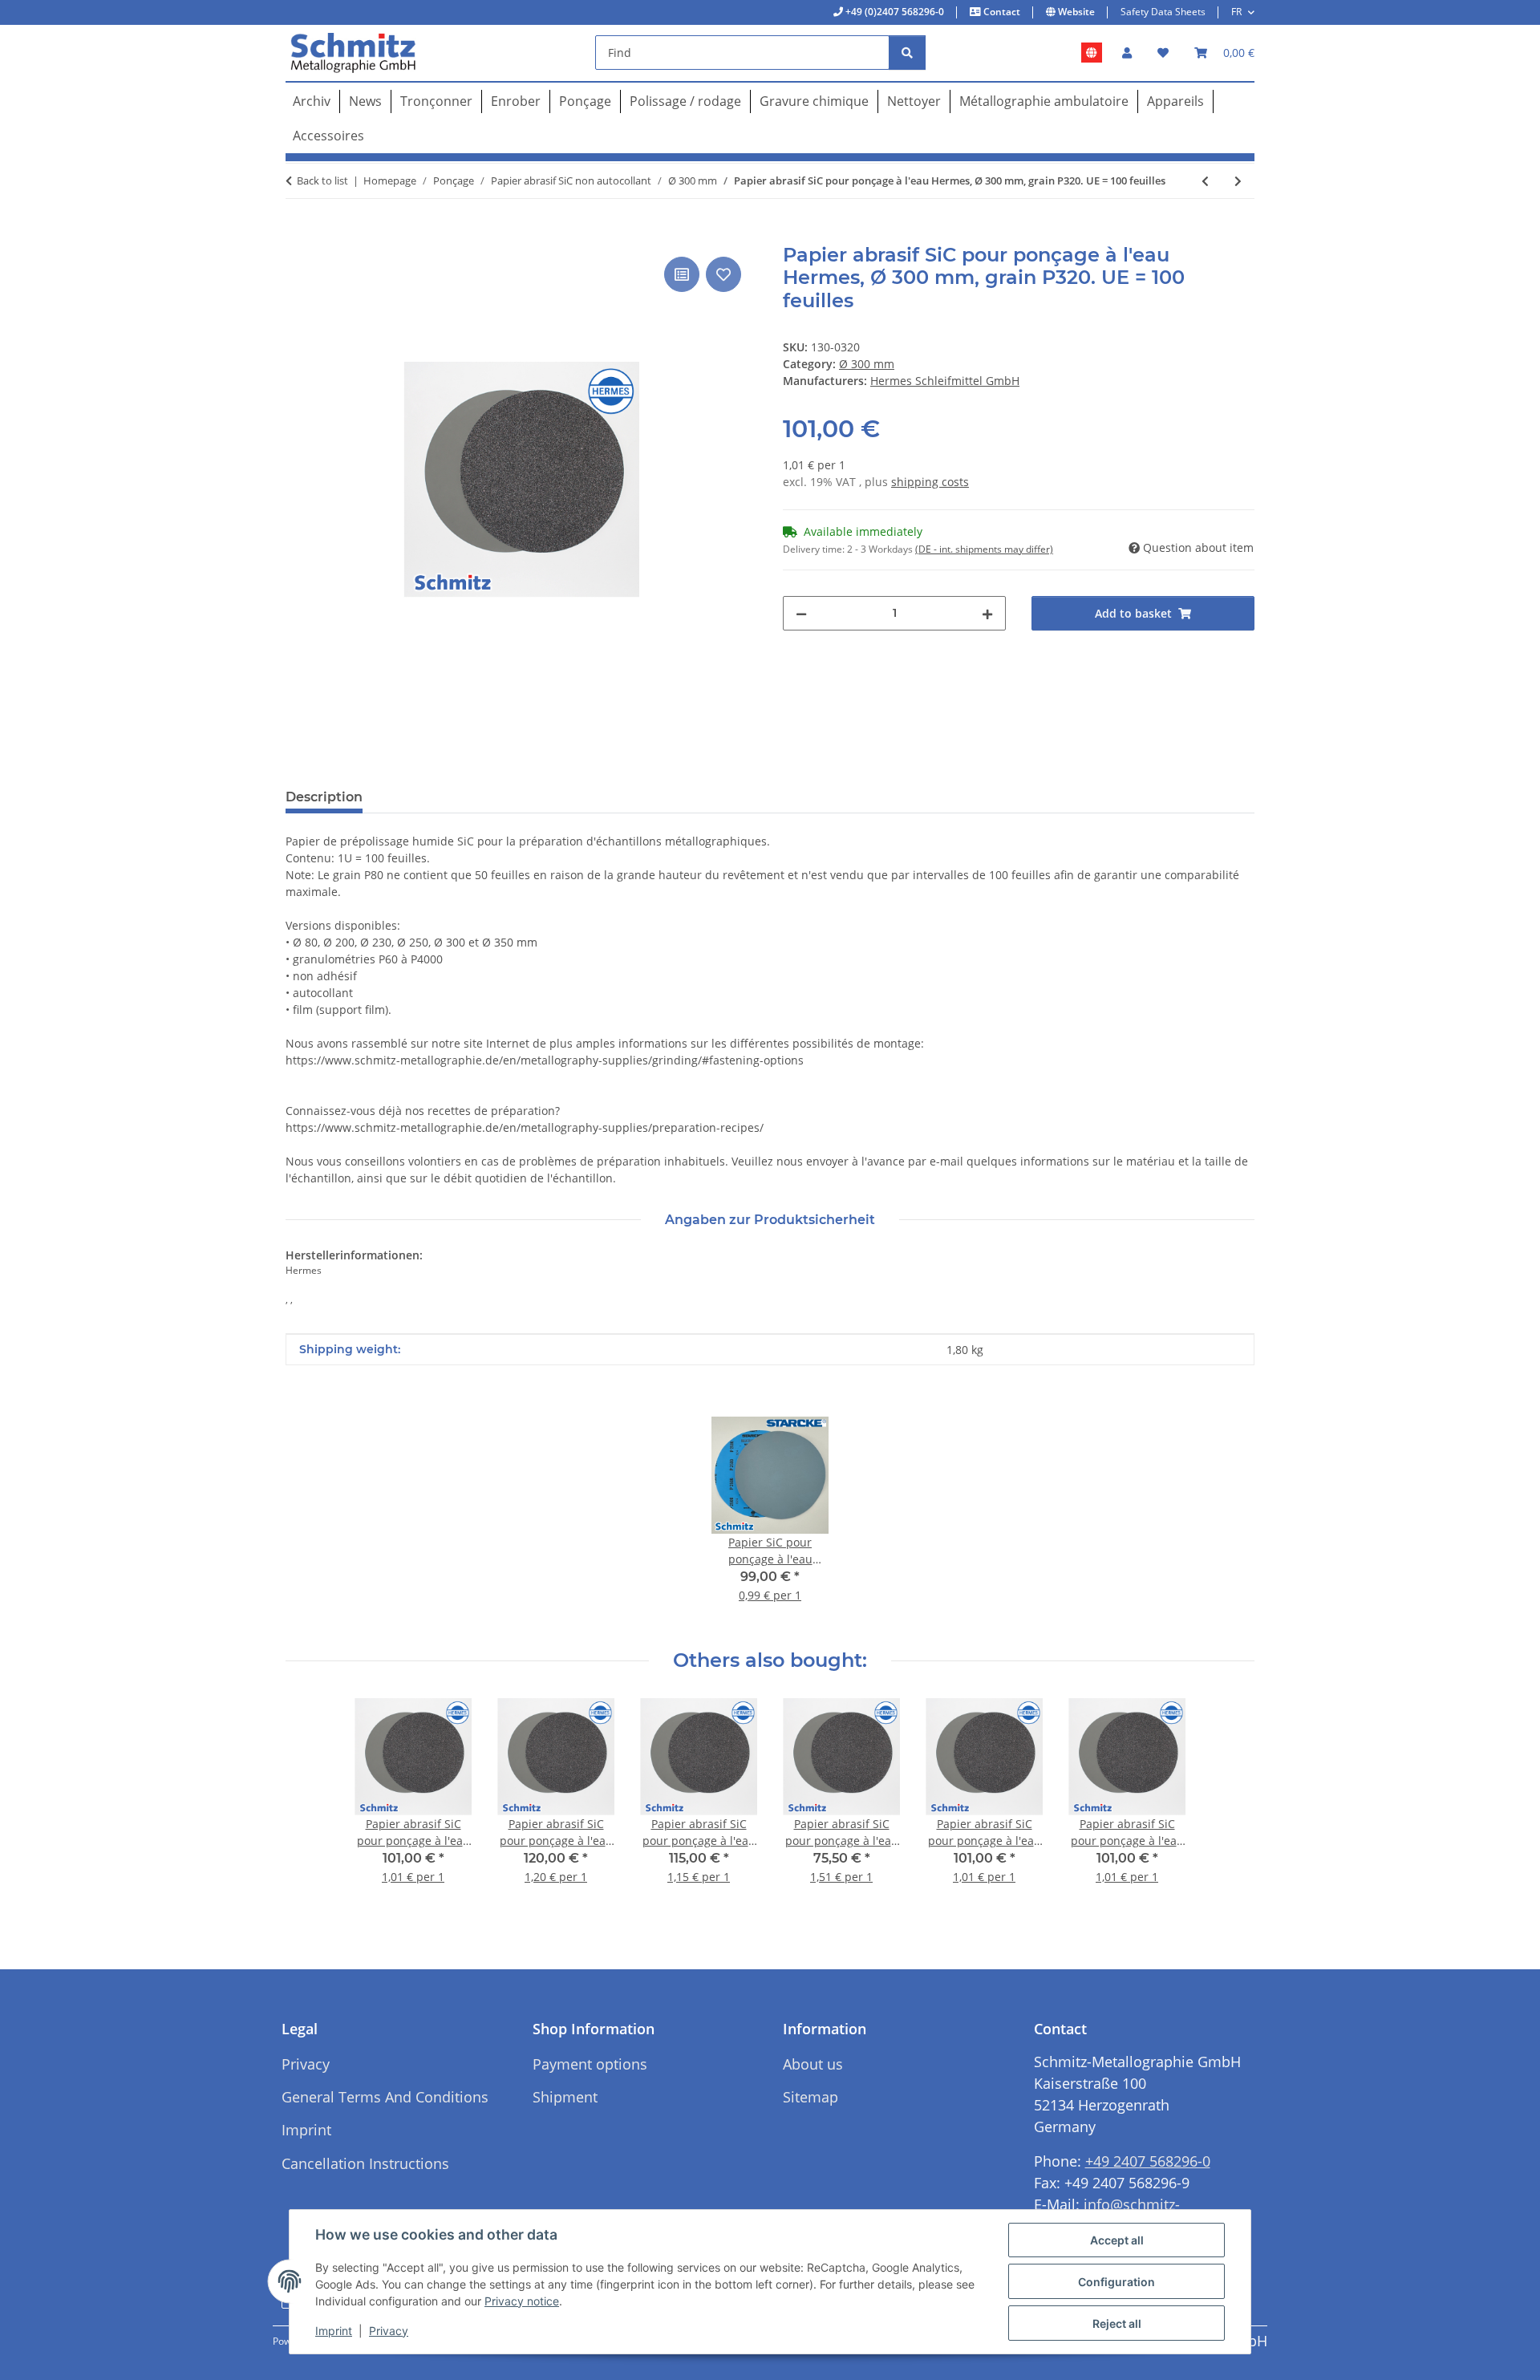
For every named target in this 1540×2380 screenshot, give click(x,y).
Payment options (590, 2064)
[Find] (907, 53)
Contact (1001, 12)
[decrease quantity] (801, 613)
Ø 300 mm (867, 364)
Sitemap (811, 2097)
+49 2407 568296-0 (1148, 2161)
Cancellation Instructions (365, 2163)
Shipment (565, 2097)
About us (813, 2064)
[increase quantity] (987, 613)
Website (1075, 12)
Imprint (334, 2331)
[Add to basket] (298, 235)
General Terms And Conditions (385, 2097)
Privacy (389, 2331)
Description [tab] (324, 797)
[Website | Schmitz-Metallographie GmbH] (1092, 53)
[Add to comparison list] (682, 274)
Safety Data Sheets (1163, 12)
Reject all (1117, 2323)
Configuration (1116, 2282)
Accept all (1117, 2240)
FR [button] (1236, 12)
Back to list (322, 180)
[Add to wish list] (723, 274)
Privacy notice (522, 2301)
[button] (1127, 53)
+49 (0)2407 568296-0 (894, 12)
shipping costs (930, 482)
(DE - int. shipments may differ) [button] (984, 549)
